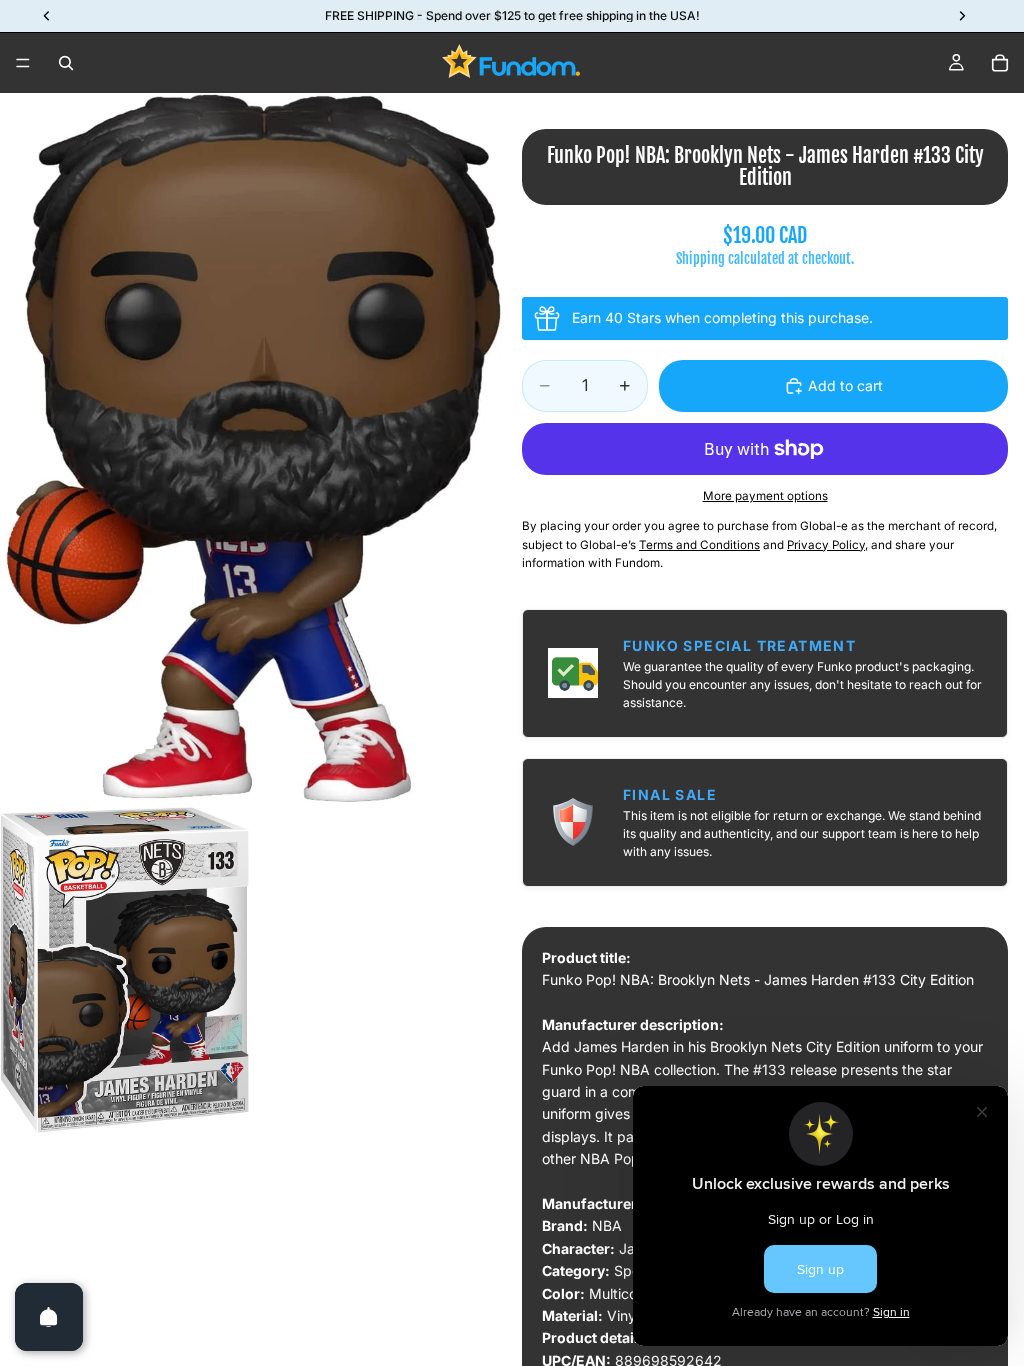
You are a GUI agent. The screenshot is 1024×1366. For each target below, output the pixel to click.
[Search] (66, 63)
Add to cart (845, 385)
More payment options (765, 496)
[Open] (49, 1317)
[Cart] (1000, 63)
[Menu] (23, 63)
